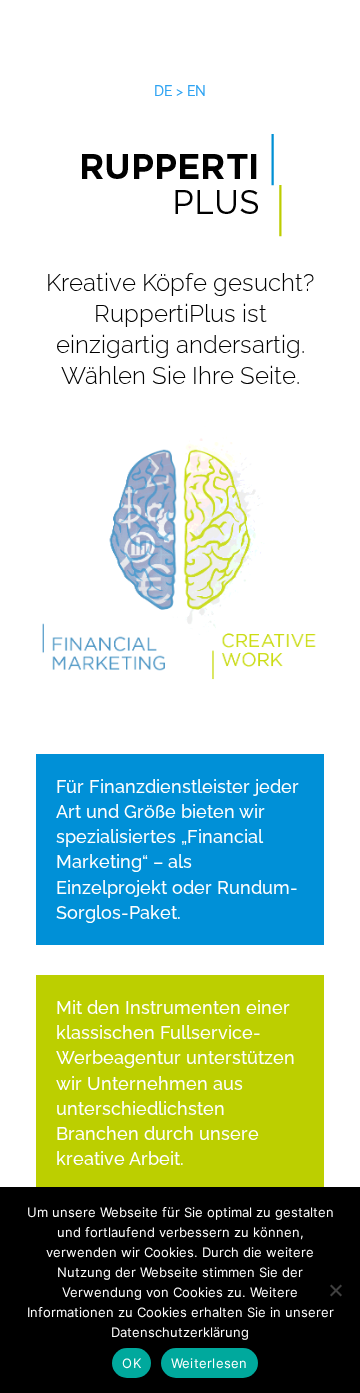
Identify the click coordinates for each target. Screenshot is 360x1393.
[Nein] (335, 1290)
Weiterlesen (209, 1363)
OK (131, 1363)
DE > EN (180, 91)
